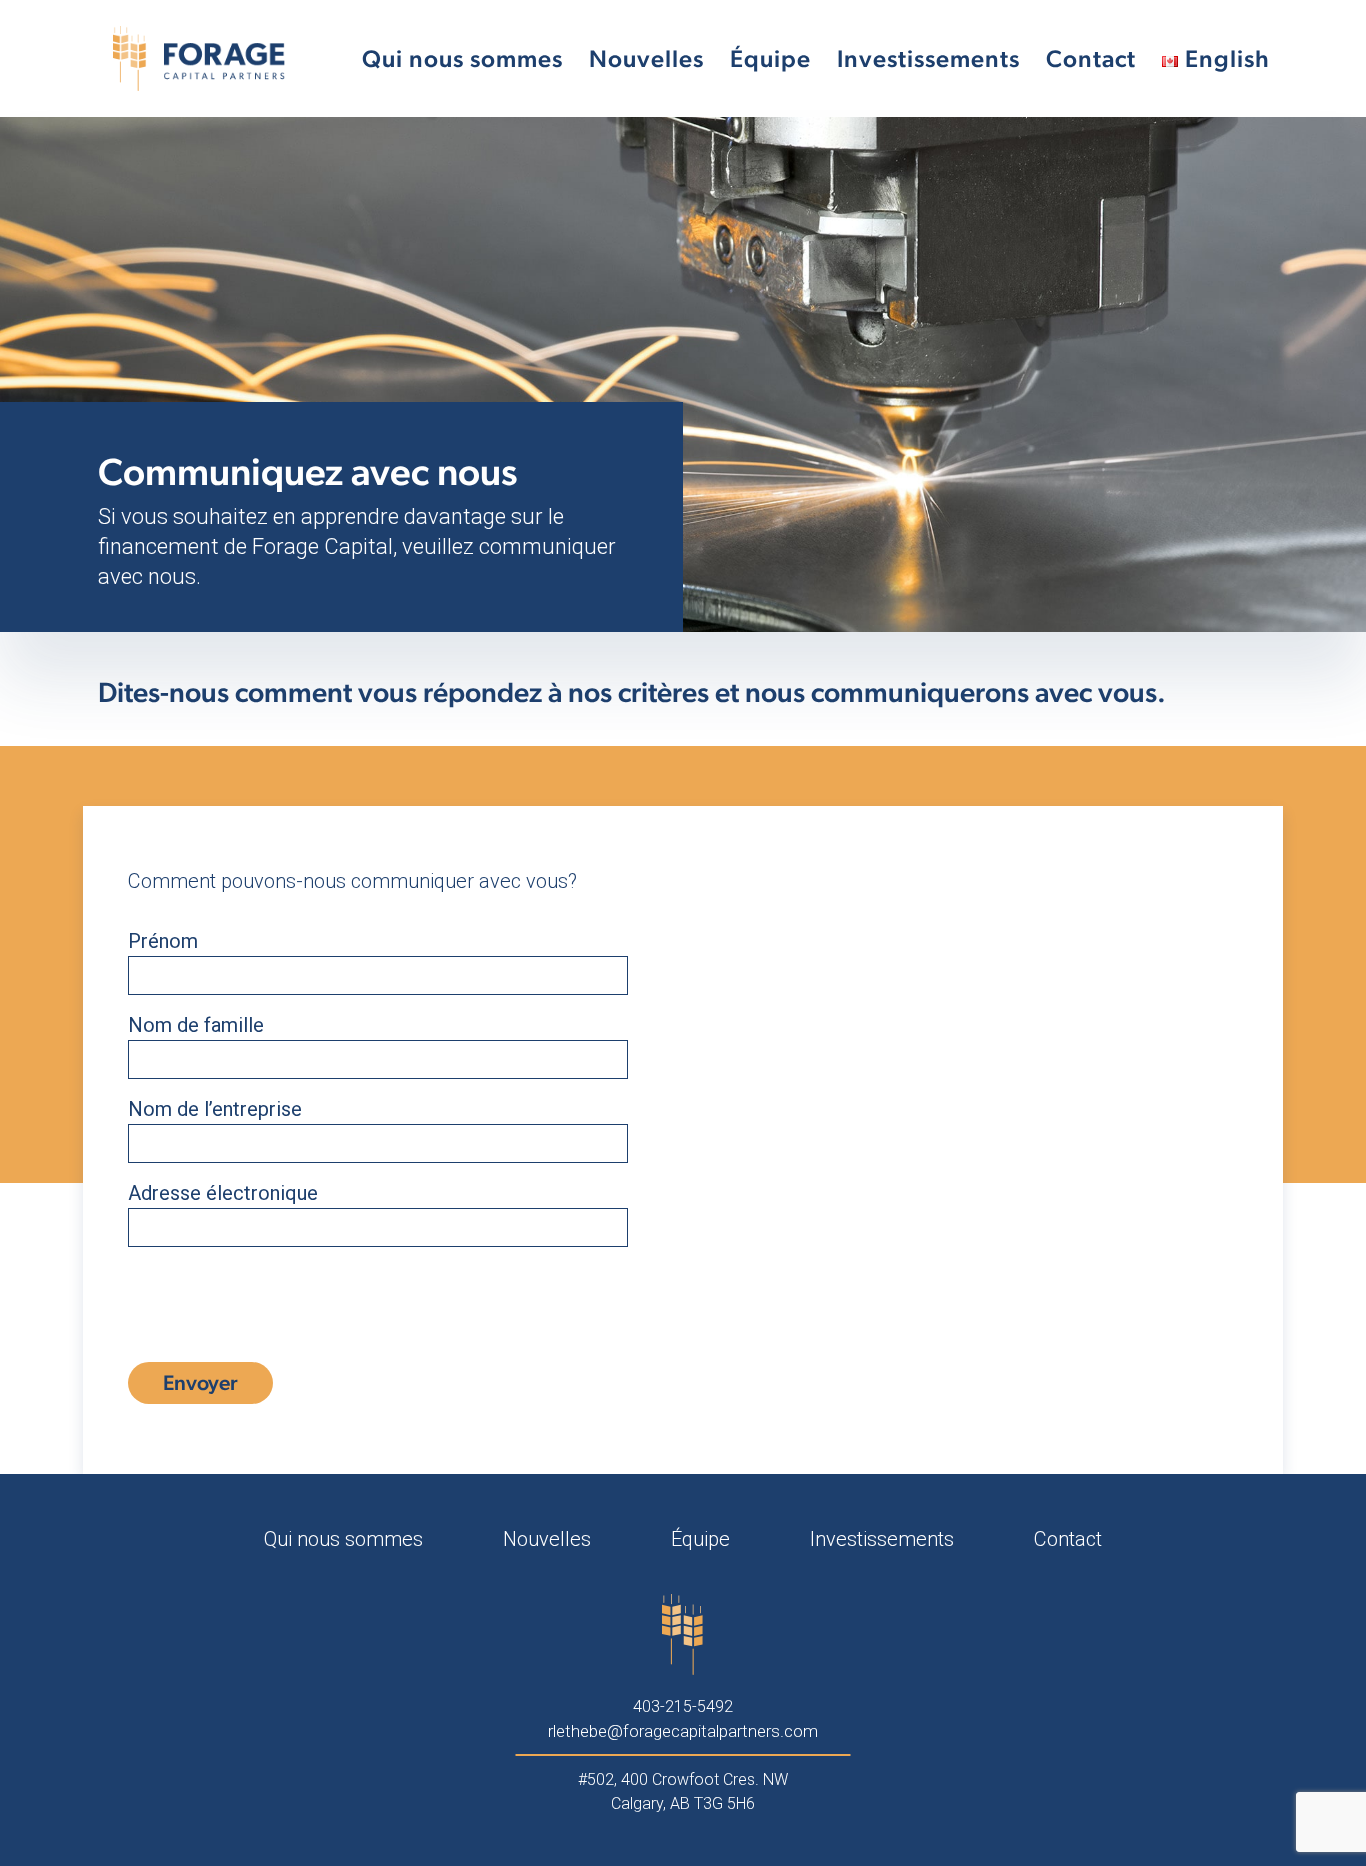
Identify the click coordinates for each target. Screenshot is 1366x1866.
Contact (1091, 58)
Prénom (163, 941)
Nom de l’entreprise (215, 1109)
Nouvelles (646, 58)
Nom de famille (196, 1025)
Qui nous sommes (462, 58)
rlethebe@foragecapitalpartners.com (683, 1731)
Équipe (770, 58)
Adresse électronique (223, 1193)
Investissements (928, 58)
